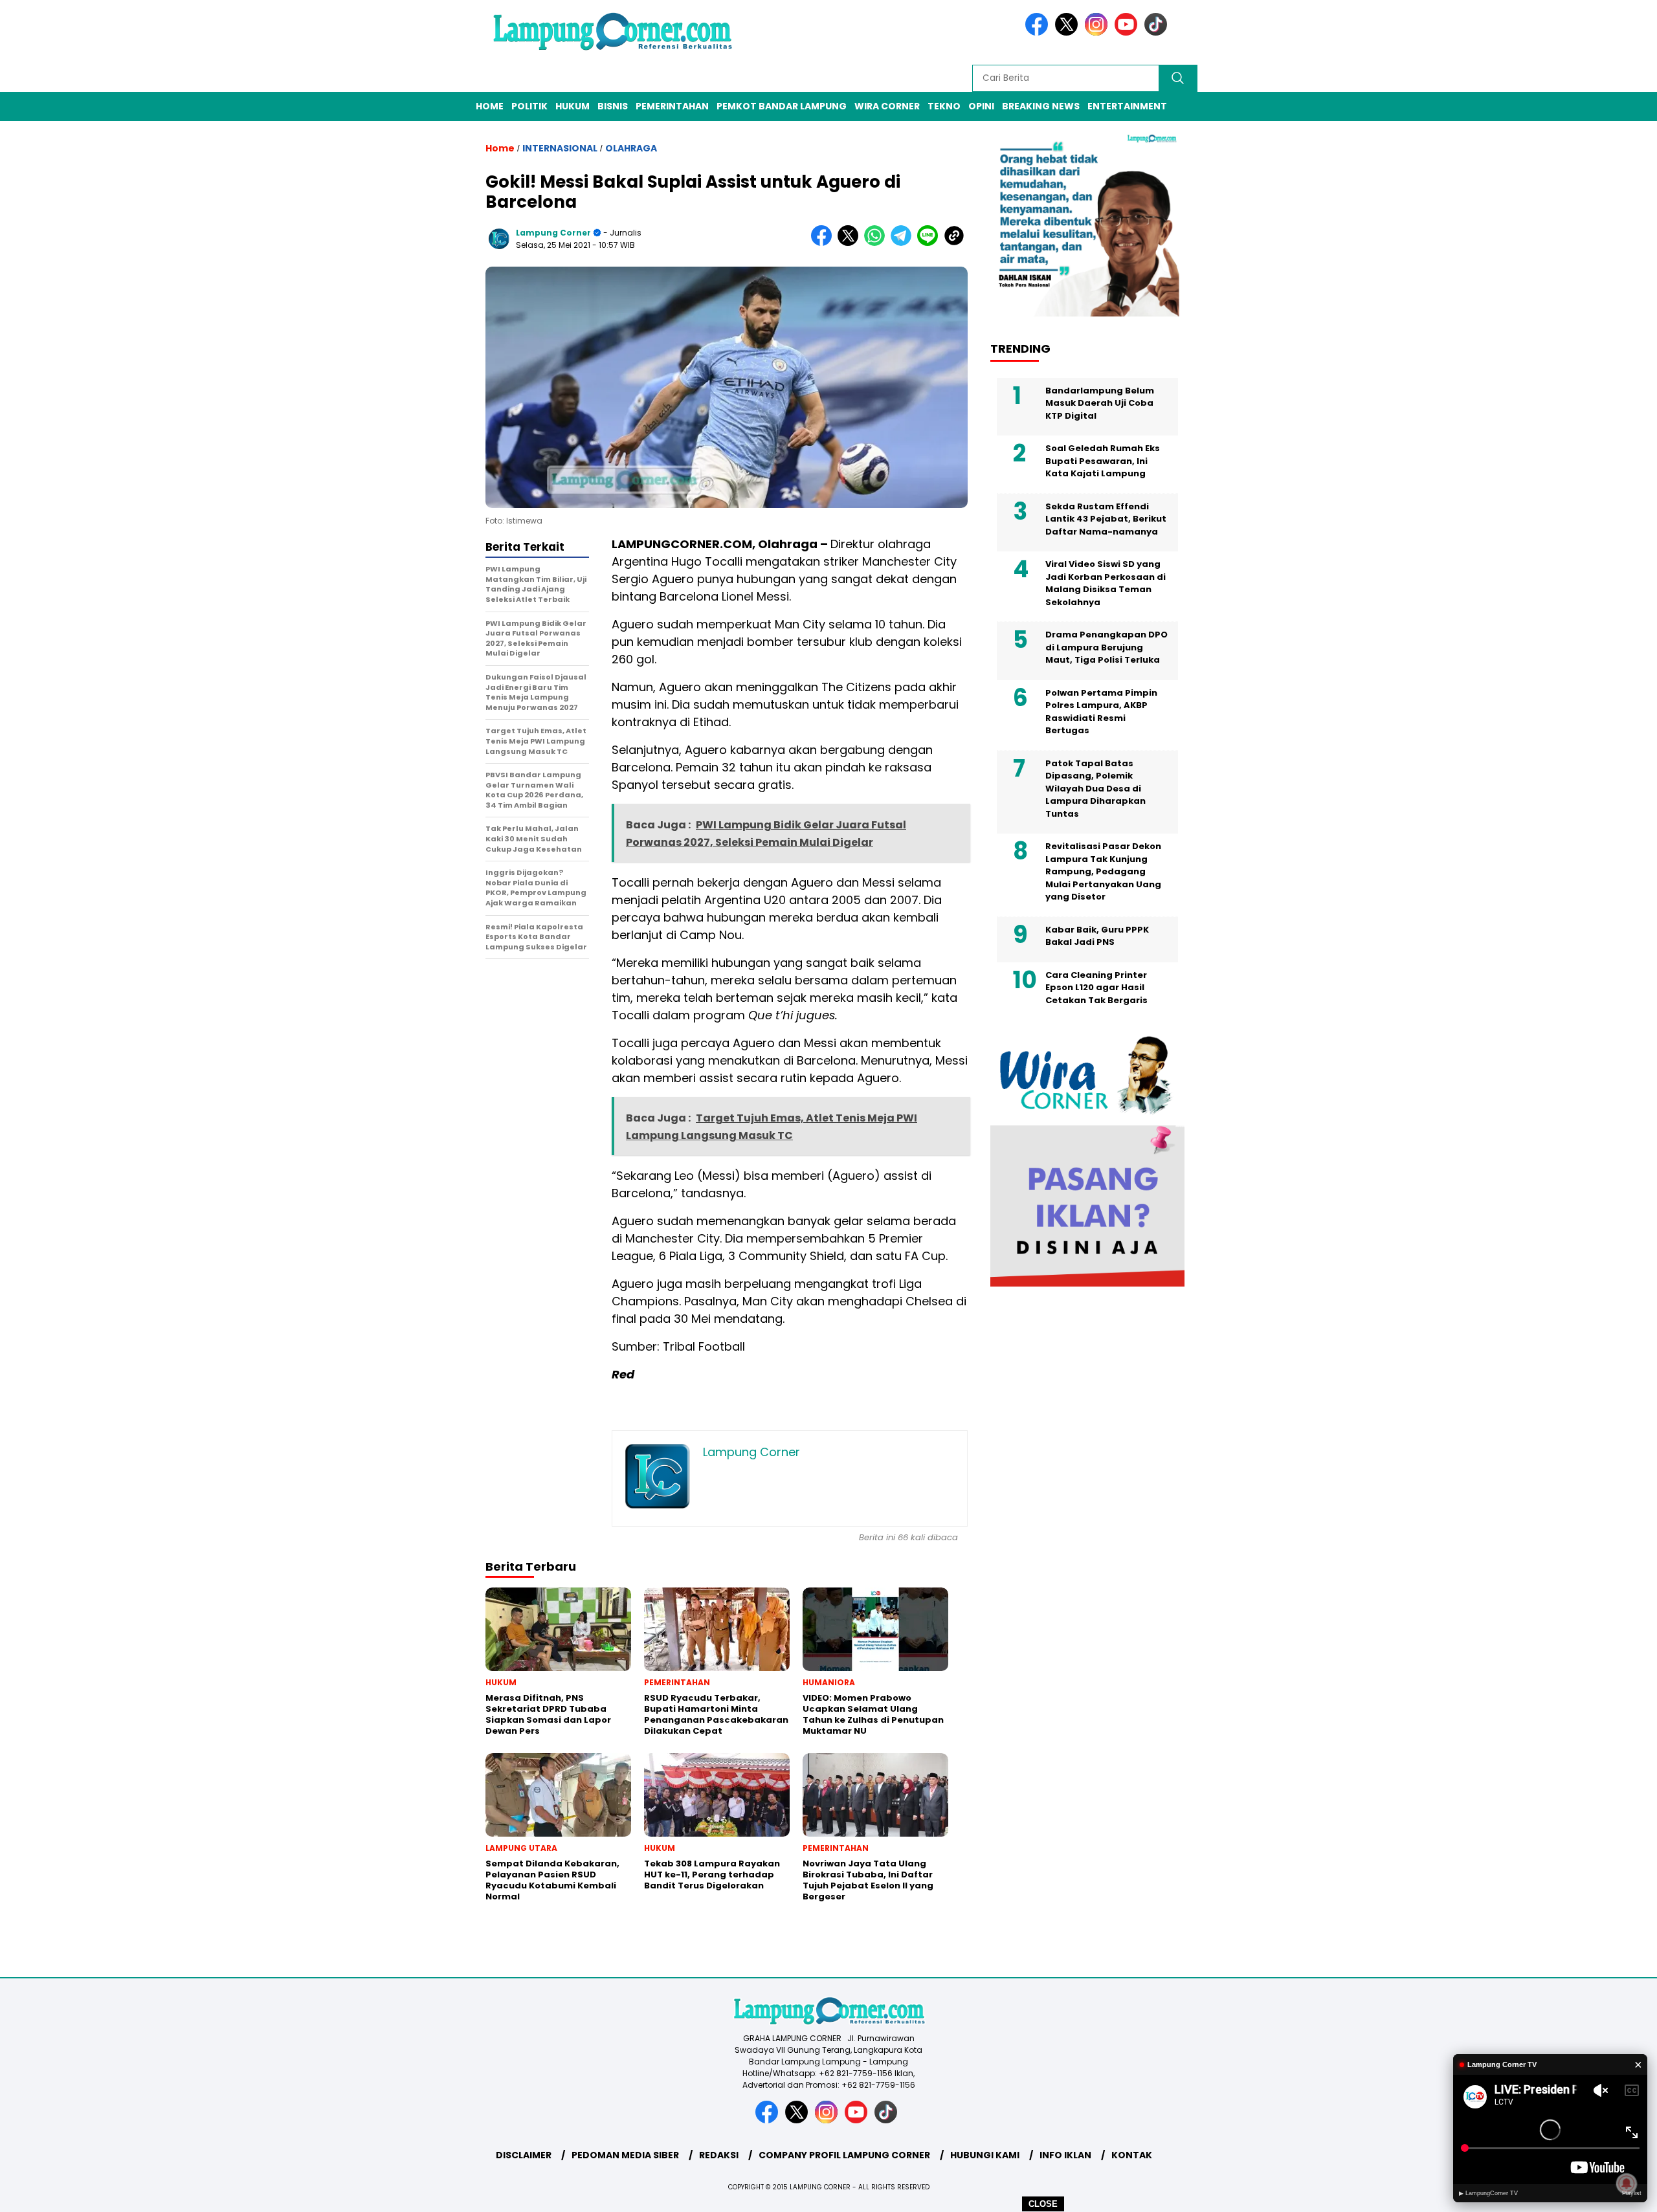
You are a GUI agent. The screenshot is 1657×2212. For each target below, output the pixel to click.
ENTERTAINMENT (1127, 106)
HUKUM (573, 106)
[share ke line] (930, 243)
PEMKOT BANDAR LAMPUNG (782, 106)
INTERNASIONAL (560, 148)
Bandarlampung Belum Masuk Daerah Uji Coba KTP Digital (1100, 403)
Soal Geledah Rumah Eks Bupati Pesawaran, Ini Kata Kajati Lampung (1103, 461)
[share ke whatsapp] (877, 243)
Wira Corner (887, 106)
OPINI (981, 106)
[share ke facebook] (824, 243)
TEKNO (944, 106)
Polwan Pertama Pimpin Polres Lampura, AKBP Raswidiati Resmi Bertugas (1101, 711)
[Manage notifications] (1627, 2184)
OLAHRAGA (631, 148)
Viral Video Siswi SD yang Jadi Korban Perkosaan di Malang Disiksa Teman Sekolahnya (1106, 583)
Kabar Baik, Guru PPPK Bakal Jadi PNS (1097, 935)
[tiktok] (1158, 33)
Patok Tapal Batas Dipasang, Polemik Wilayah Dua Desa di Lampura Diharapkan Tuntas (1095, 788)
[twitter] (1069, 33)
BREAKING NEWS (1041, 106)
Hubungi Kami (985, 2155)
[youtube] (1128, 33)
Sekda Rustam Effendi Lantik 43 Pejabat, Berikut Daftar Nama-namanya (1106, 518)
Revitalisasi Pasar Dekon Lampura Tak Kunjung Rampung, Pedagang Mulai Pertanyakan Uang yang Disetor (1103, 871)
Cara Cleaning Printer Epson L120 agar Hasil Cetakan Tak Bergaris (1098, 987)
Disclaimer (524, 2155)
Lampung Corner (553, 233)
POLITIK (529, 106)
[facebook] (1039, 33)
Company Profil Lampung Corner (844, 2155)
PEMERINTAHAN (672, 106)
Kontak (1132, 2155)
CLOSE (1043, 2204)
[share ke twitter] (851, 243)
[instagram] (1098, 33)
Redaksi (719, 2155)
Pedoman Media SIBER (625, 2155)
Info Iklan (1065, 2155)
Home (490, 106)
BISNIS (613, 106)
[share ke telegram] (904, 243)
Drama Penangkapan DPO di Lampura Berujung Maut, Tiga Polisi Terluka (1107, 647)
